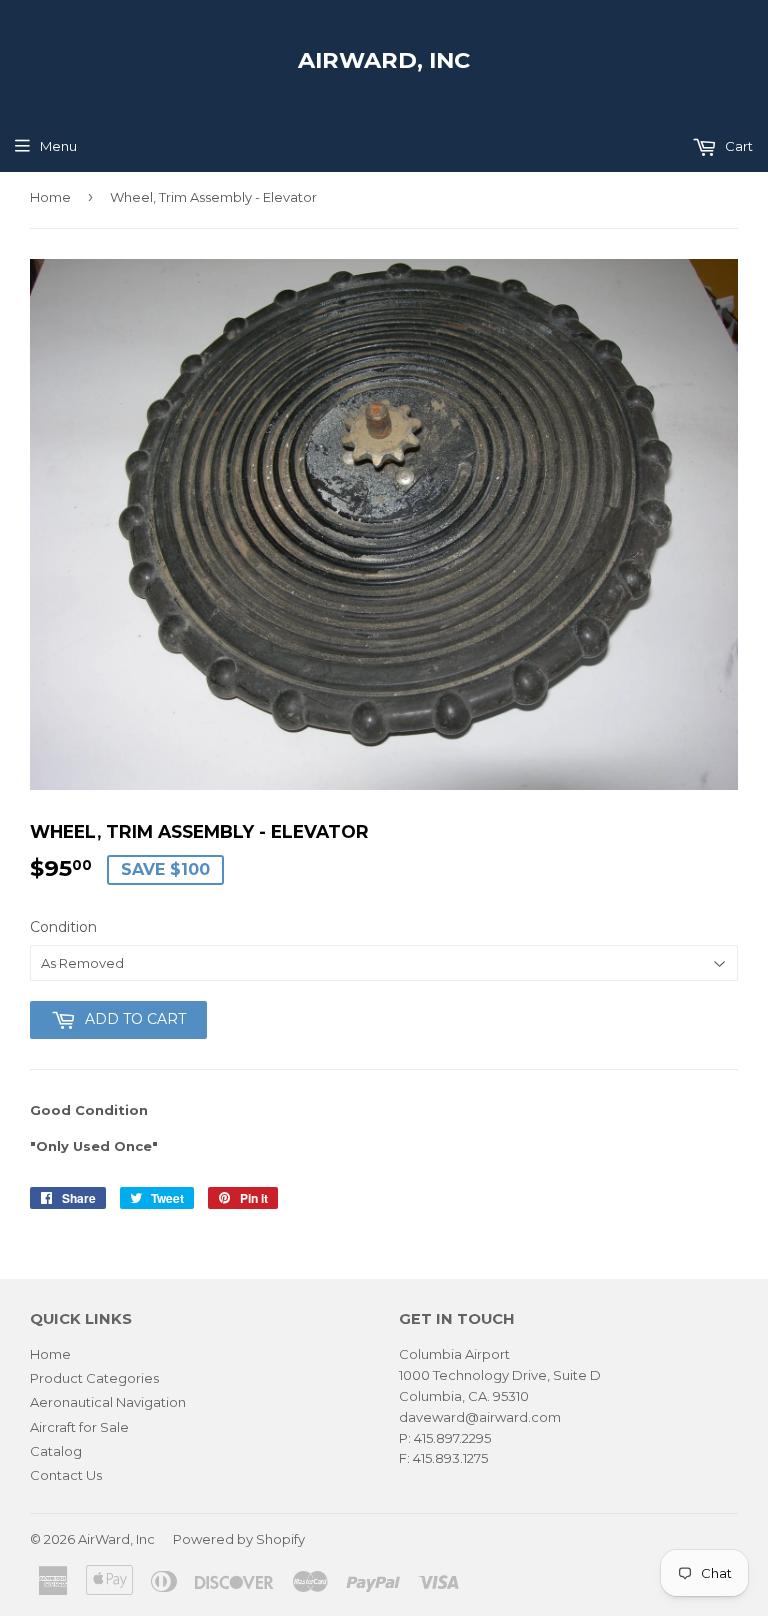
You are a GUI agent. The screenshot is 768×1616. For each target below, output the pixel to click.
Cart (737, 146)
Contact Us (66, 1475)
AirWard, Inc (384, 60)
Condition (63, 927)
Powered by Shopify (239, 1539)
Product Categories (94, 1378)
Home (50, 197)
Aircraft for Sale (79, 1427)
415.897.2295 (452, 1438)
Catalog (56, 1451)
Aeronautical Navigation (108, 1402)
